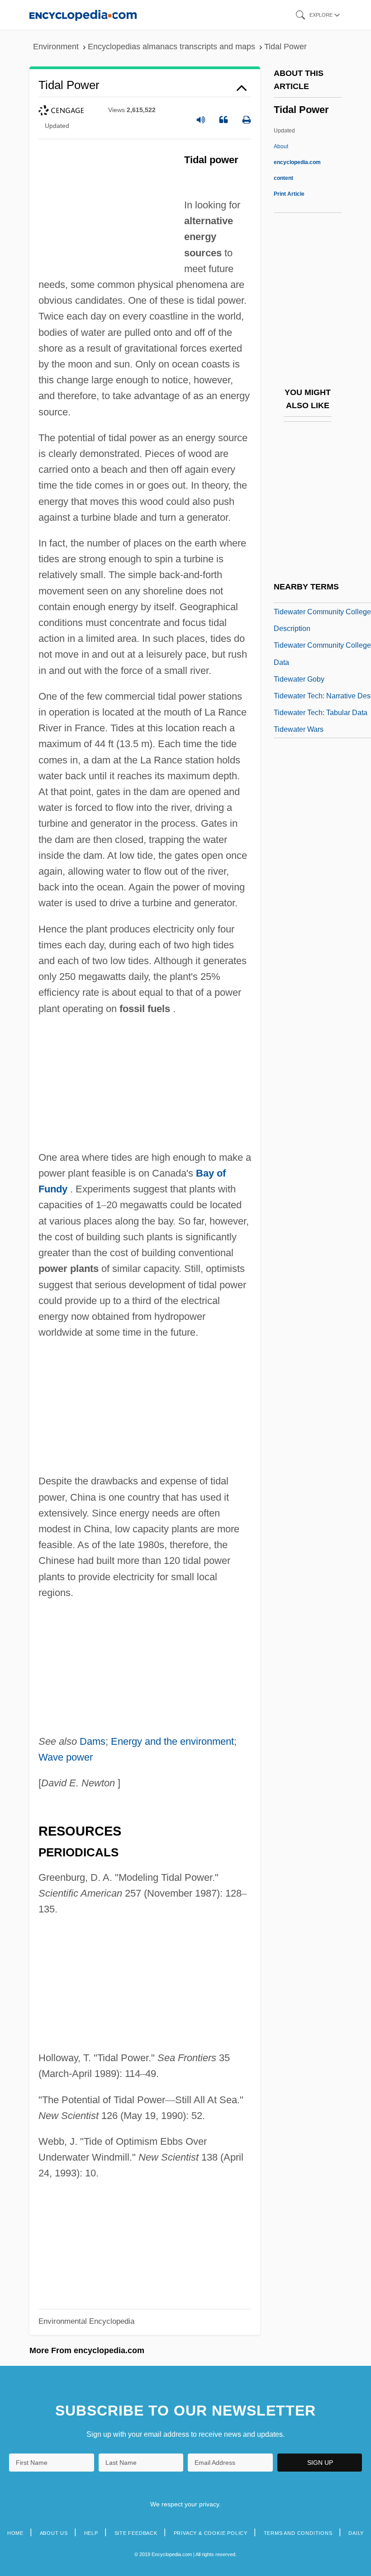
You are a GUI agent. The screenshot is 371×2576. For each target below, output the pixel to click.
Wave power (66, 1757)
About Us (54, 2533)
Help (91, 2533)
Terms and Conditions (298, 2533)
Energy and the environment (172, 1741)
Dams (93, 1741)
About (297, 162)
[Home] (83, 15)
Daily (356, 2533)
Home (15, 2533)
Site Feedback (136, 2533)
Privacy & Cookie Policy (211, 2533)
